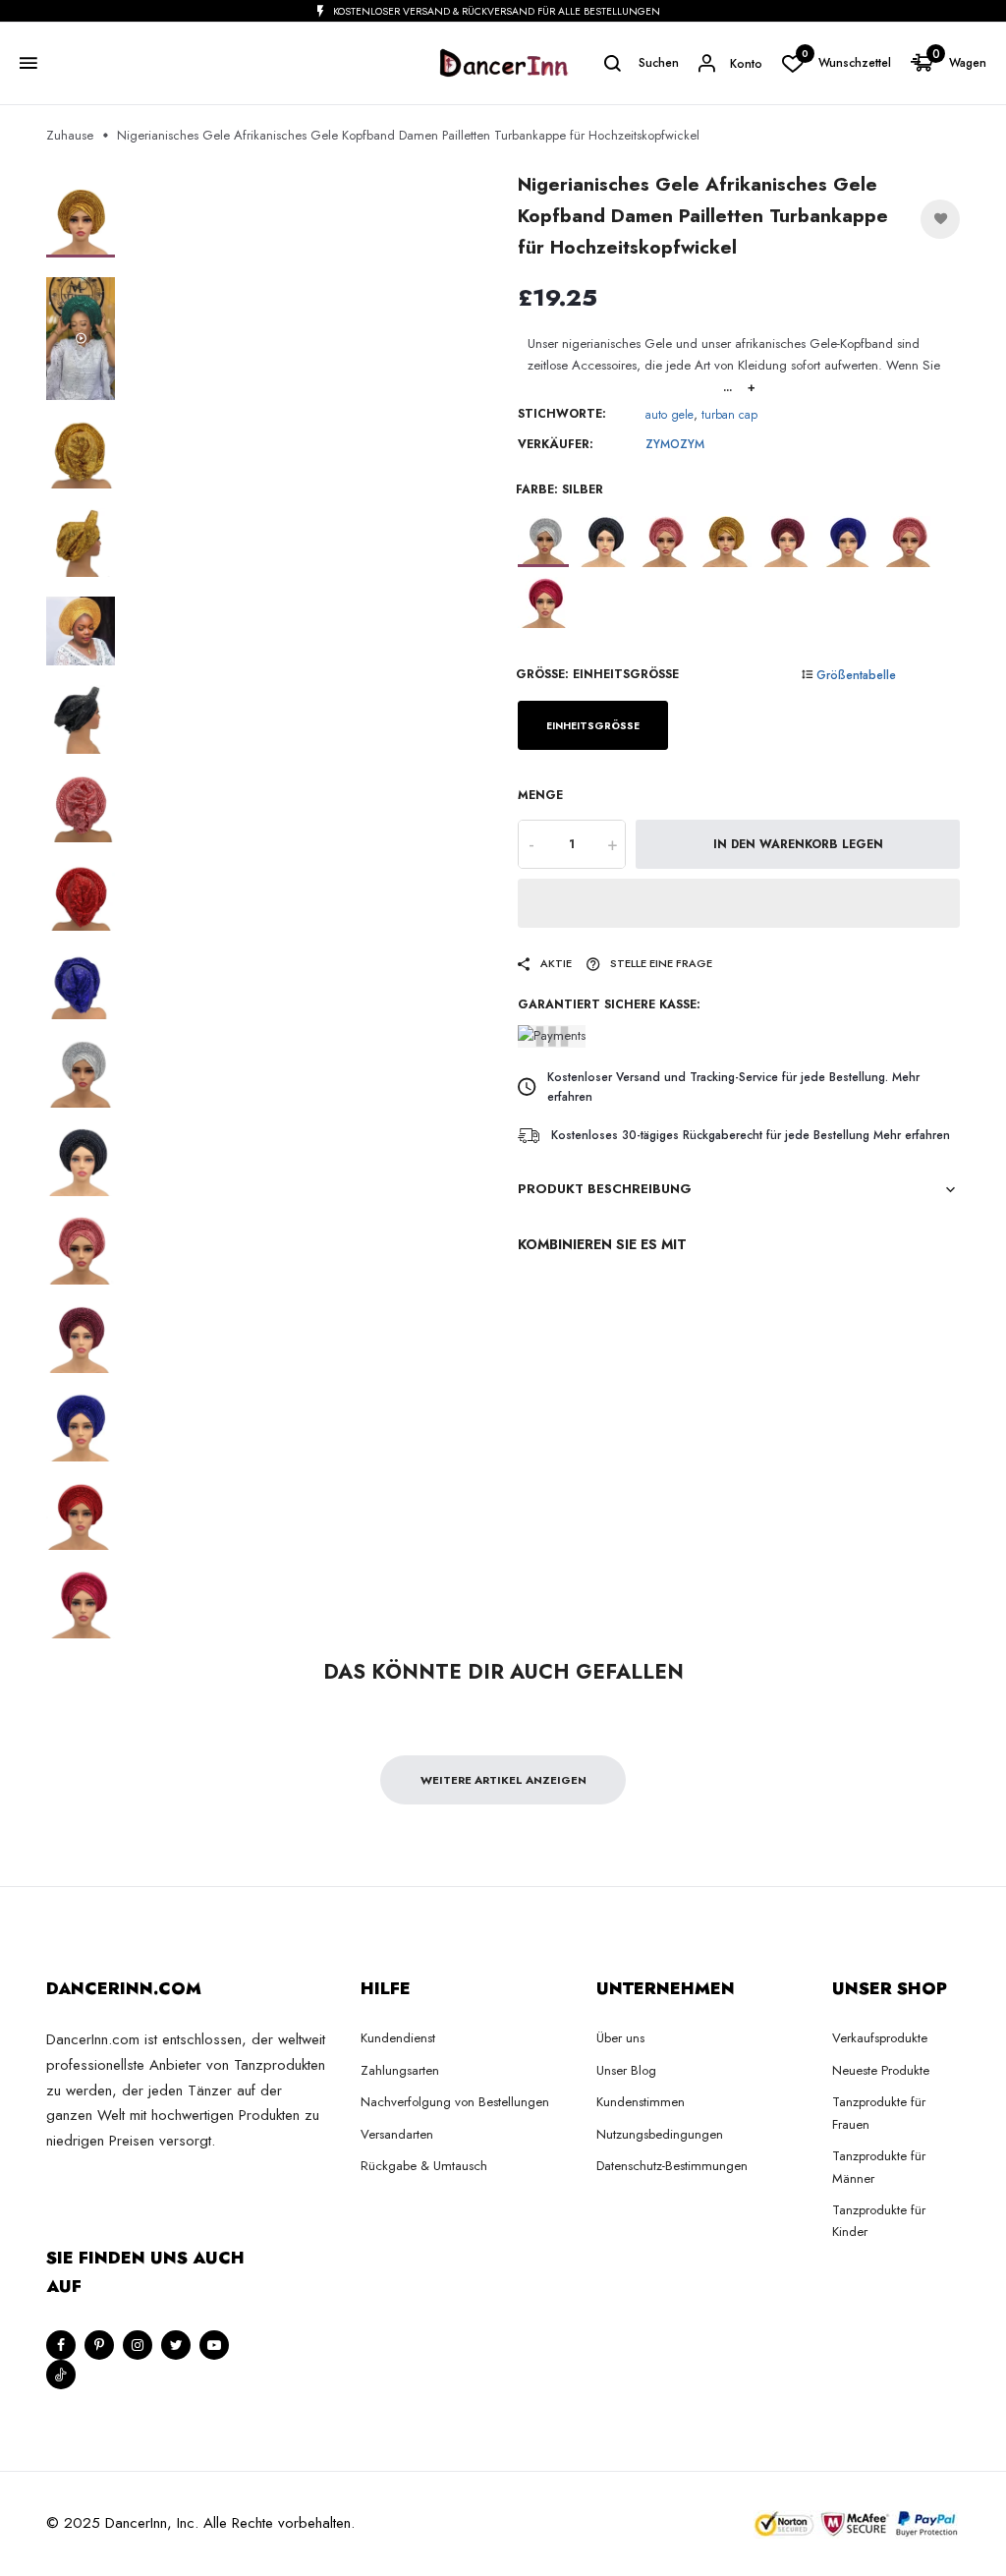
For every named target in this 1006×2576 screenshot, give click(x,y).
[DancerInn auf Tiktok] (61, 2375)
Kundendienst (398, 2038)
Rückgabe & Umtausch (424, 2166)
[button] (739, 903)
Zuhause (70, 135)
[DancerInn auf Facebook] (61, 2345)
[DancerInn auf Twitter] (176, 2345)
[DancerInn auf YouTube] (214, 2345)
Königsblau (848, 542)
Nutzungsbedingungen (660, 2134)
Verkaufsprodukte (880, 2038)
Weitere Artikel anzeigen (503, 1780)
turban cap (729, 415)
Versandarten (397, 2134)
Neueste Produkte (881, 2070)
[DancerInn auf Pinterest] (99, 2345)
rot (909, 542)
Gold (726, 542)
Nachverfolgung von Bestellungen (455, 2102)
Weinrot (787, 542)
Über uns (620, 2038)
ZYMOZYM (675, 444)
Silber (543, 542)
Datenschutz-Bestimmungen (672, 2166)
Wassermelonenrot (665, 542)
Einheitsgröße (593, 726)
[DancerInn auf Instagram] (138, 2345)
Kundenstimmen (641, 2102)
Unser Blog (626, 2070)
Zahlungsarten (400, 2070)
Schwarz (604, 542)
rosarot (543, 602)
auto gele (670, 415)
